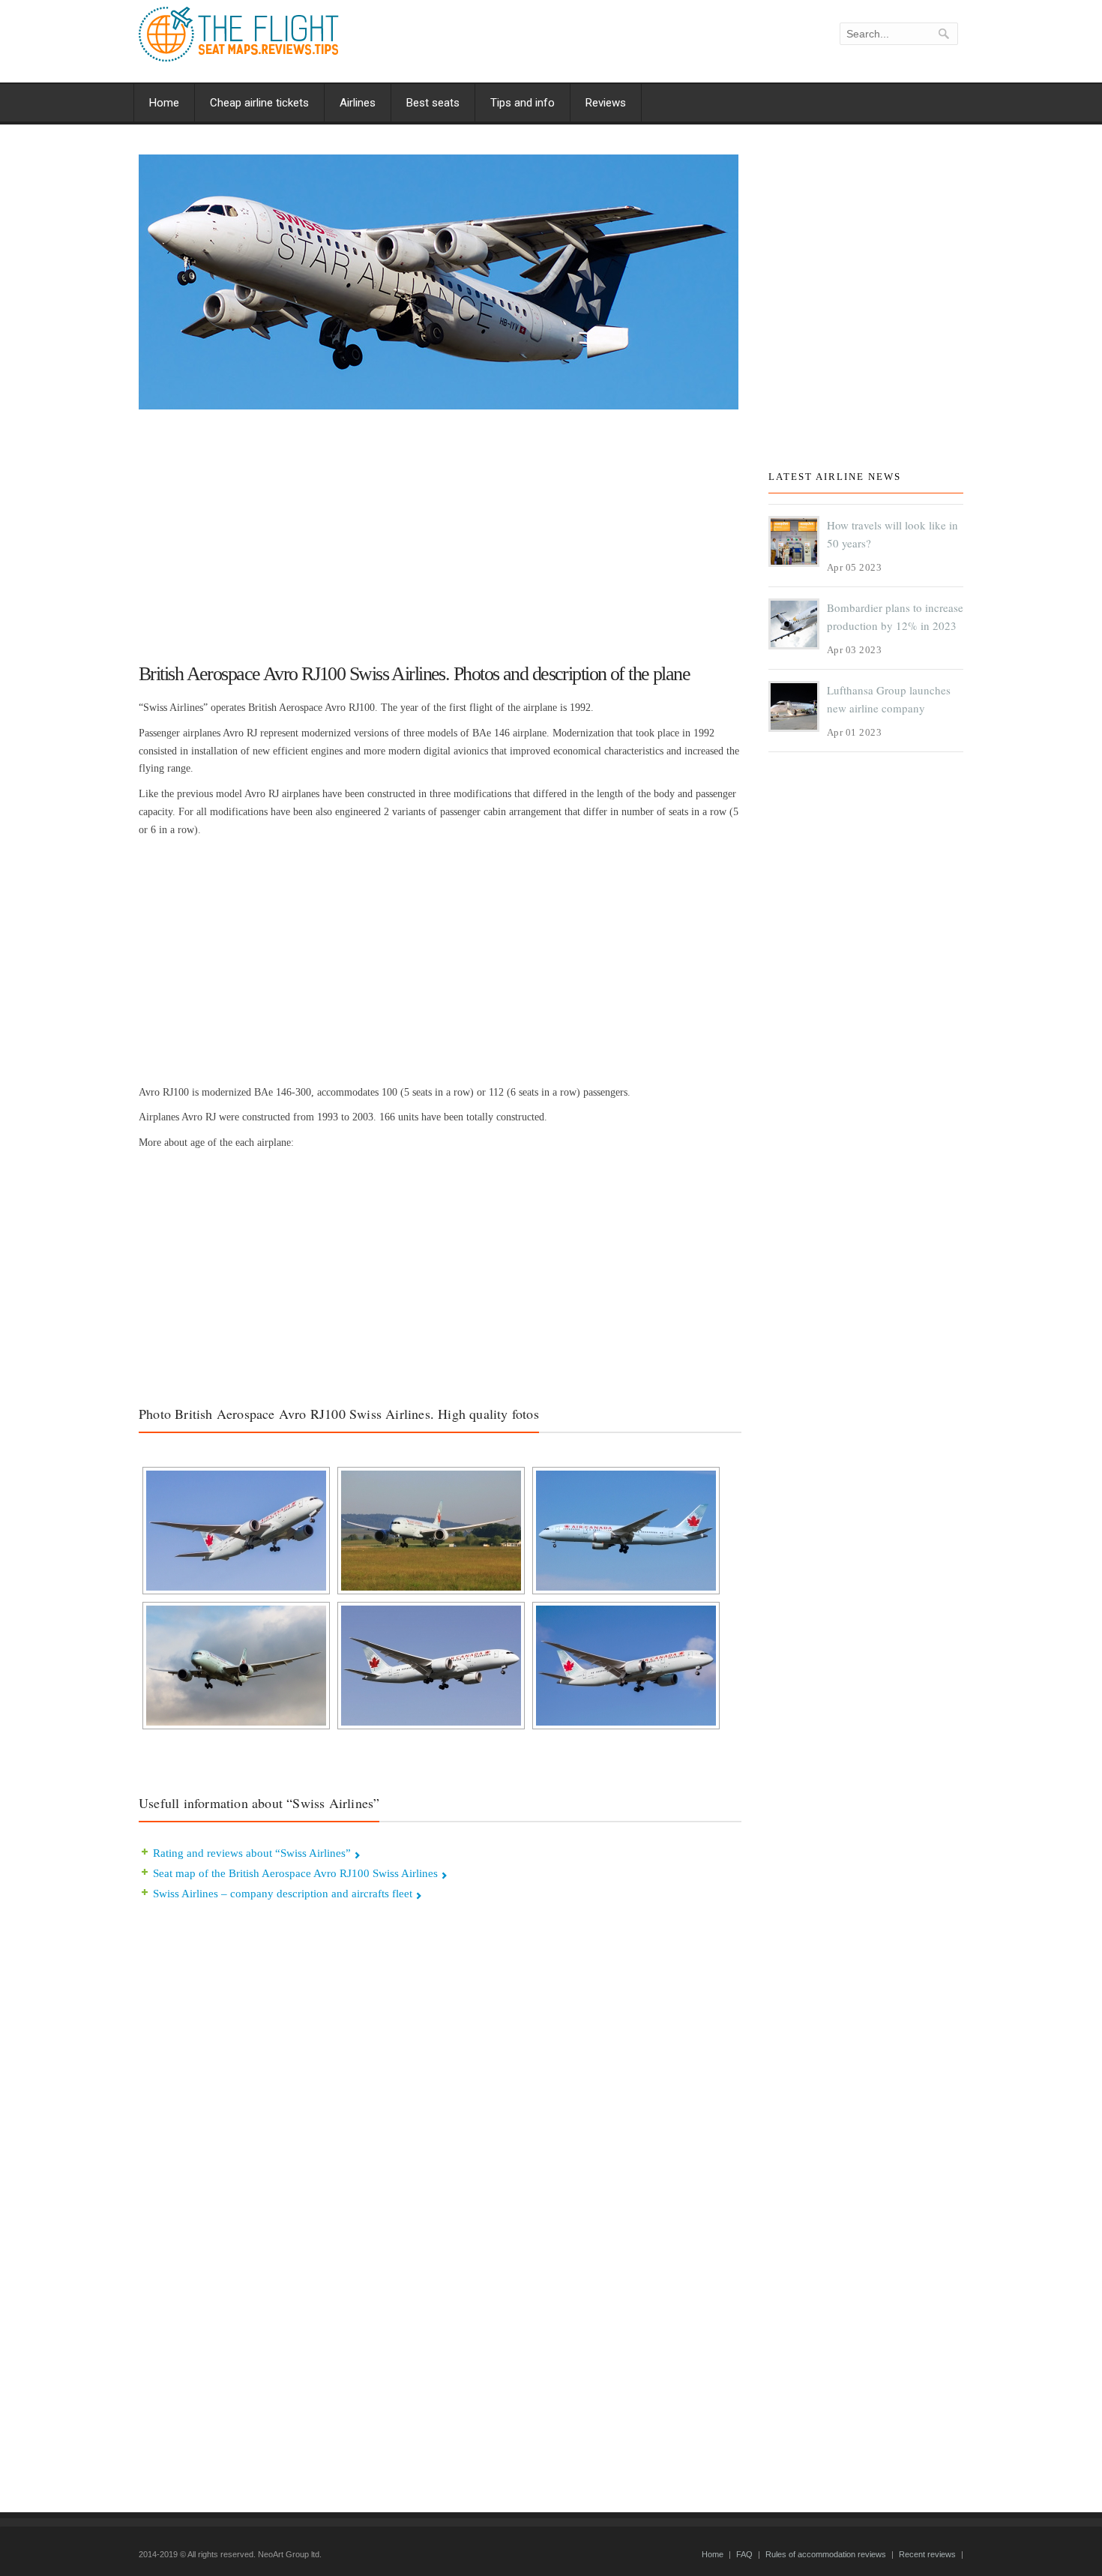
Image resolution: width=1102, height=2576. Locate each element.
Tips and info (523, 103)
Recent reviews (927, 2554)
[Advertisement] (440, 529)
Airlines (358, 103)
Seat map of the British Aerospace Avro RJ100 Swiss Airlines (295, 1873)
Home (164, 103)
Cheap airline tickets (259, 103)
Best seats (433, 103)
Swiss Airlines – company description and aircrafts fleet (283, 1894)
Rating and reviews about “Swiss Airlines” (252, 1853)
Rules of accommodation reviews (826, 2554)
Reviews (606, 103)
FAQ (744, 2554)
